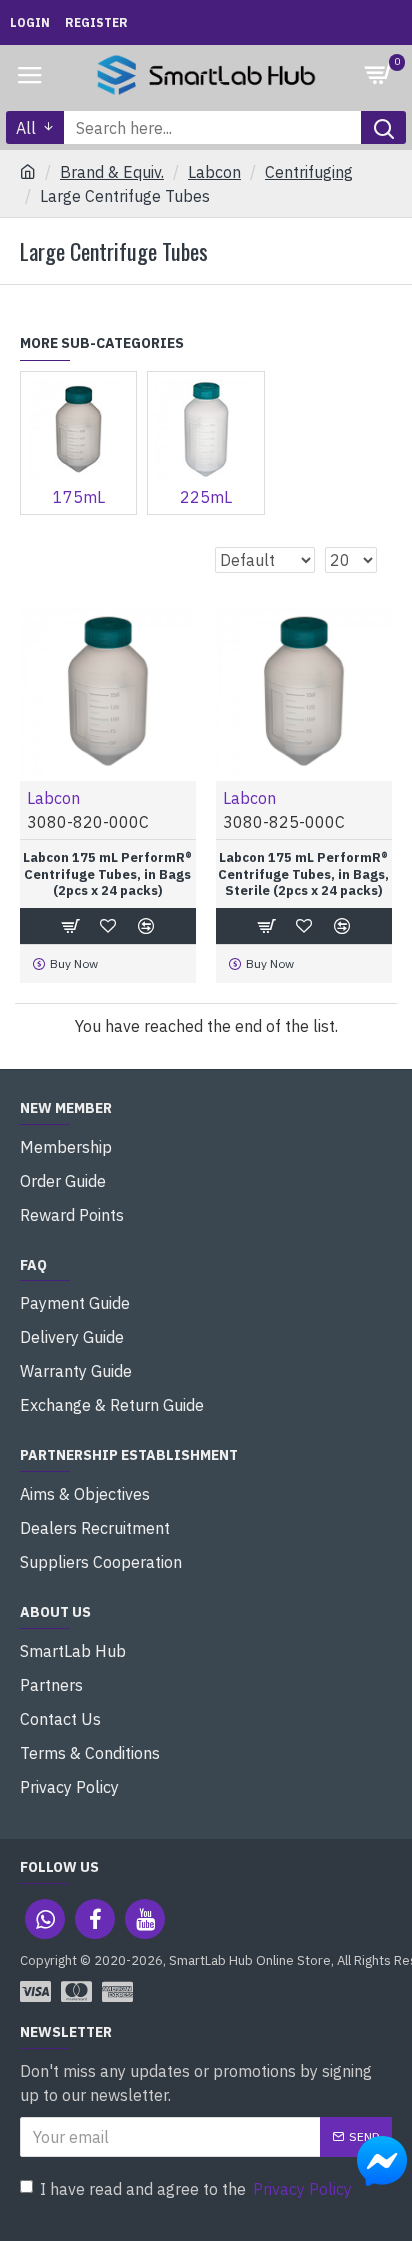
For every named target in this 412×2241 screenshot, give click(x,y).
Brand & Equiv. (112, 172)
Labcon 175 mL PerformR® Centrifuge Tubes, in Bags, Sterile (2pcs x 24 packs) (303, 875)
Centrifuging (309, 172)
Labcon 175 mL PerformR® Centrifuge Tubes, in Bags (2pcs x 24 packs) (107, 875)
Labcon (214, 172)
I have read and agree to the (196, 2189)
